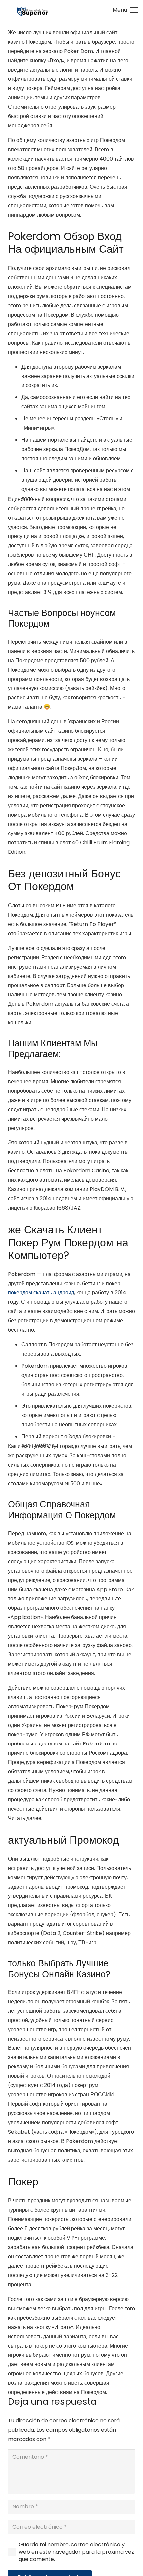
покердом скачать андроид (41, 1293)
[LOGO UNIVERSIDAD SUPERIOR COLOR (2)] (32, 10)
